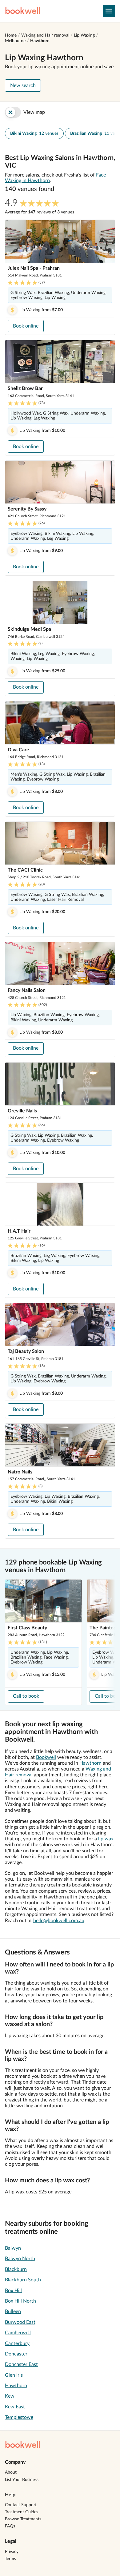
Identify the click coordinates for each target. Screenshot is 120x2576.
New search (23, 85)
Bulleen (13, 2312)
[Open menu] (109, 11)
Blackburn (16, 2269)
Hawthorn (40, 41)
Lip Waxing (84, 35)
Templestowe (19, 2417)
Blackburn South (23, 2280)
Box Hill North (20, 2301)
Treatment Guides (22, 2512)
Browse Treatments (23, 2519)
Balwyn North (20, 2259)
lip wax (106, 1839)
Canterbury (17, 2343)
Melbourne (15, 41)
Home (11, 35)
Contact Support (21, 2505)
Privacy (12, 2552)
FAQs (10, 2526)
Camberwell (18, 2333)
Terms (10, 2559)
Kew (10, 2396)
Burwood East (20, 2322)
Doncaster (16, 2354)
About (11, 2472)
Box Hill (13, 2291)
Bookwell (46, 1757)
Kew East (15, 2407)
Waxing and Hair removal (45, 35)
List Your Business (22, 2480)
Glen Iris (14, 2375)
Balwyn (13, 2248)
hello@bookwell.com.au (59, 1921)
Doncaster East (21, 2364)
